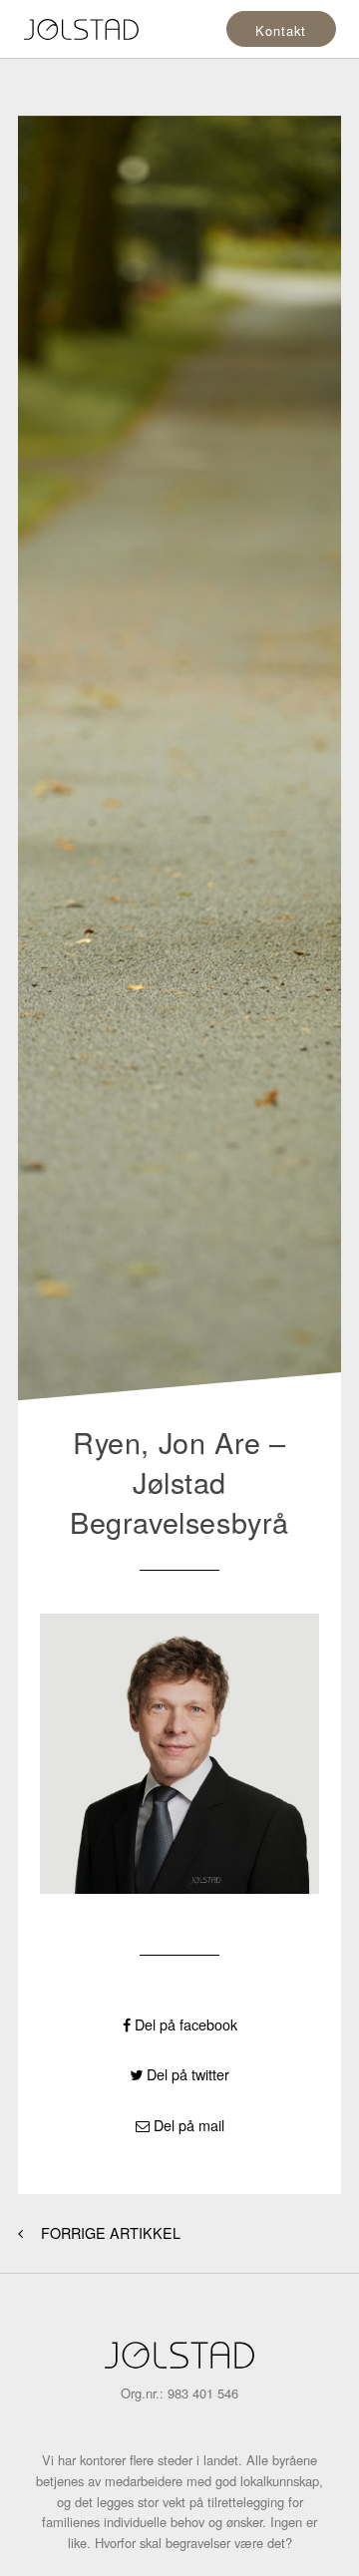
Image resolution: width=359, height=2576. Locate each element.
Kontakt (280, 30)
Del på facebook (184, 2024)
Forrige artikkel (109, 2233)
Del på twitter (186, 2074)
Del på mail (187, 2125)
